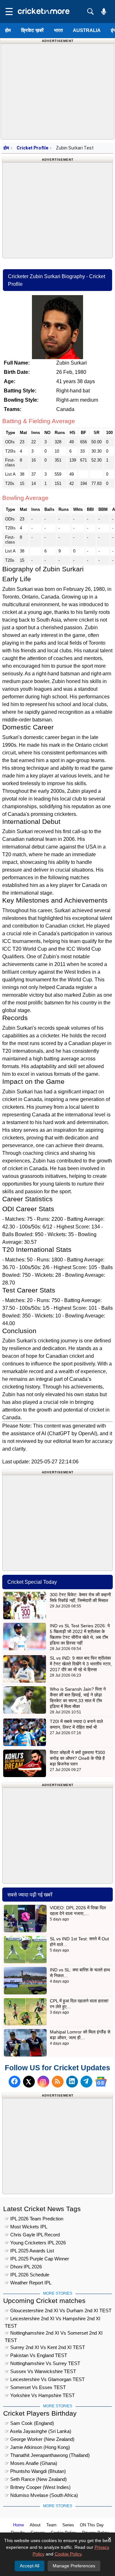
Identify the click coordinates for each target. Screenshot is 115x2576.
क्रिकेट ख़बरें (32, 30)
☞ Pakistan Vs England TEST (36, 2355)
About (35, 2525)
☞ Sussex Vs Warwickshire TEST (40, 2371)
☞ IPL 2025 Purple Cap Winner (37, 2259)
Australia (87, 30)
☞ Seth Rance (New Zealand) (36, 2479)
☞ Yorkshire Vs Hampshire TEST (40, 2395)
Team (51, 2525)
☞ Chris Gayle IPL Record (32, 2235)
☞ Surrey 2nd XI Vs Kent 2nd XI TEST (45, 2347)
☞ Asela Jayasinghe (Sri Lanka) (38, 2431)
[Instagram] (43, 2082)
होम (8, 30)
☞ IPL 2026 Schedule (27, 2275)
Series (68, 2525)
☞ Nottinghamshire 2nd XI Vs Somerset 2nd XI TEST (54, 2334)
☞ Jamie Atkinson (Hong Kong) (37, 2447)
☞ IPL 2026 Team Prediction (34, 2219)
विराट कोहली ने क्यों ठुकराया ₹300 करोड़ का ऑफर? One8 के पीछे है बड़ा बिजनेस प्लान (77, 1758)
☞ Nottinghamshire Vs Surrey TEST (42, 2363)
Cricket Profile (32, 148)
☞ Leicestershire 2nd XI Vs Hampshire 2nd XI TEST (53, 2319)
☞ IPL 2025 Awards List (29, 2251)
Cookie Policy (68, 2554)
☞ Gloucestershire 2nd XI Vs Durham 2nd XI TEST (58, 2310)
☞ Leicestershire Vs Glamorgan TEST (45, 2379)
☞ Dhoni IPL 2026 (23, 2267)
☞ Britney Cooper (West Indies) (38, 2487)
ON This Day (92, 2525)
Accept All (30, 2566)
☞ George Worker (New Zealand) (40, 2439)
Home (19, 2525)
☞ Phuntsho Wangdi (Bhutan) (35, 2471)
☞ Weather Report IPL (28, 2283)
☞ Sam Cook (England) (29, 2423)
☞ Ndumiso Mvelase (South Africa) (41, 2495)
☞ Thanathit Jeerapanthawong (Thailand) (47, 2455)
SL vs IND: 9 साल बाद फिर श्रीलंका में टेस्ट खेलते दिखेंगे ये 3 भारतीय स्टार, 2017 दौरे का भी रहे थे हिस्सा (81, 1664)
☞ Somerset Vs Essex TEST (35, 2387)
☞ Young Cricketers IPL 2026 (35, 2243)
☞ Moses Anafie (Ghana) (31, 2463)
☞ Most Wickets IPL (26, 2227)
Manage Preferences (74, 2566)
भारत (58, 30)
